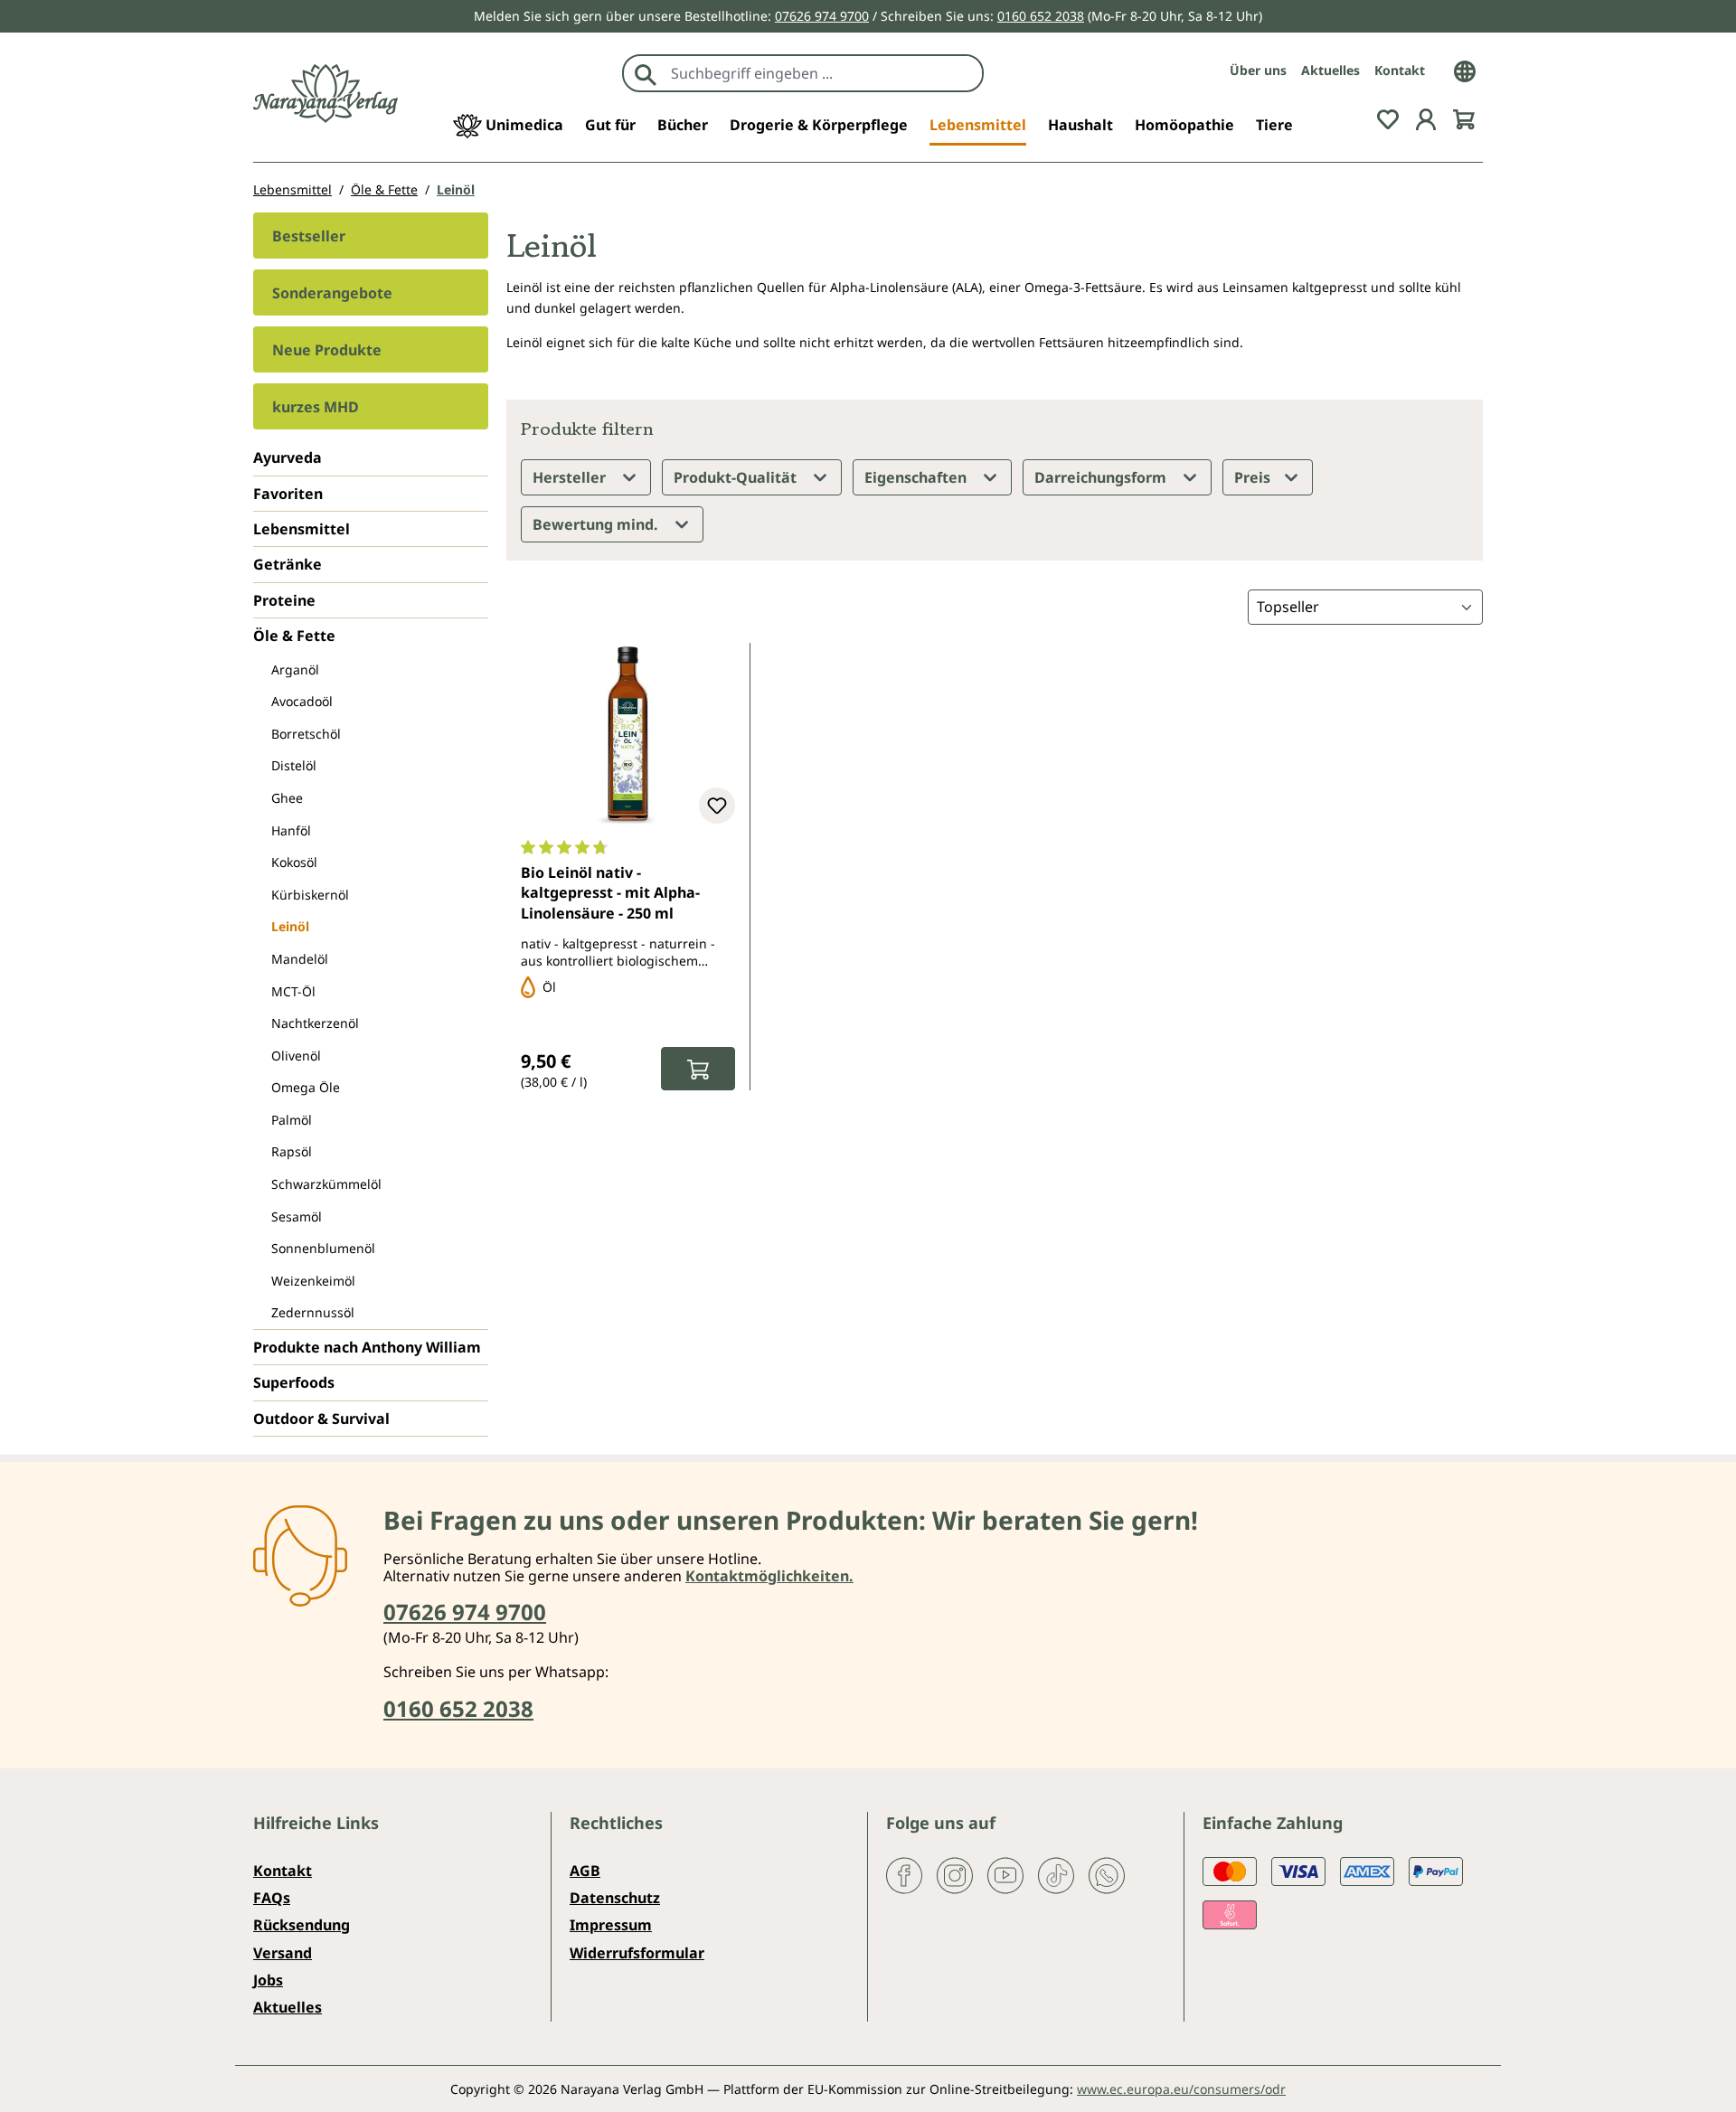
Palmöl (292, 1120)
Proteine (284, 600)
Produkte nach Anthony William (367, 1347)
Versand (283, 1953)
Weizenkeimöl (313, 1281)
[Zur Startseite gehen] (325, 94)
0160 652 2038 (1041, 16)
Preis (1254, 477)
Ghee (287, 798)
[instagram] (955, 1873)
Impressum (611, 1925)
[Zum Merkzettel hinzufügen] (717, 806)
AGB (585, 1871)
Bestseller (309, 236)
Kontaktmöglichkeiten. (769, 1576)
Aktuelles (1330, 70)
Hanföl (291, 830)
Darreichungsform (1102, 477)
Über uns (1258, 70)
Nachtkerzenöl (315, 1023)
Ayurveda (288, 457)
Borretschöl (306, 734)
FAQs (272, 1898)
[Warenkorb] (1464, 118)
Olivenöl (296, 1056)
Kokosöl (294, 862)
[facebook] (904, 1873)
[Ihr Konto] (1426, 118)
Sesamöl (297, 1216)
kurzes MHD (316, 407)
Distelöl (294, 765)
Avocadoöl (302, 701)
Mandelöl (300, 959)
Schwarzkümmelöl (326, 1184)
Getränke (288, 564)
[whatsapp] (1107, 1873)
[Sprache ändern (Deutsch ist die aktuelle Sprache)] (1465, 70)
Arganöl (295, 669)
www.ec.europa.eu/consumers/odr (1181, 2089)
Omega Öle (306, 1087)
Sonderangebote (332, 293)
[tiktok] (1056, 1873)
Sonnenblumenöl (323, 1248)
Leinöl (290, 926)
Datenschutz (615, 1898)
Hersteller (571, 477)
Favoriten (288, 494)
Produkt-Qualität (737, 477)
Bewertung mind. (597, 524)
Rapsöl (292, 1151)
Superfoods (294, 1382)
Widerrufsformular (637, 1953)
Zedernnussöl (313, 1312)
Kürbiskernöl (310, 895)
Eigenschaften (917, 477)
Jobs (268, 1980)
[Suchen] (646, 73)
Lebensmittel (302, 529)
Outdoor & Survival (321, 1419)
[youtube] (1005, 1873)
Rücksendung (302, 1925)
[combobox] (822, 73)
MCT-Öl (293, 991)
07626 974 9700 (822, 16)
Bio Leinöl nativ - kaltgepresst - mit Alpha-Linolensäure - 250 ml (610, 893)
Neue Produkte (327, 350)
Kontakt (1400, 70)
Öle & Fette (294, 636)
